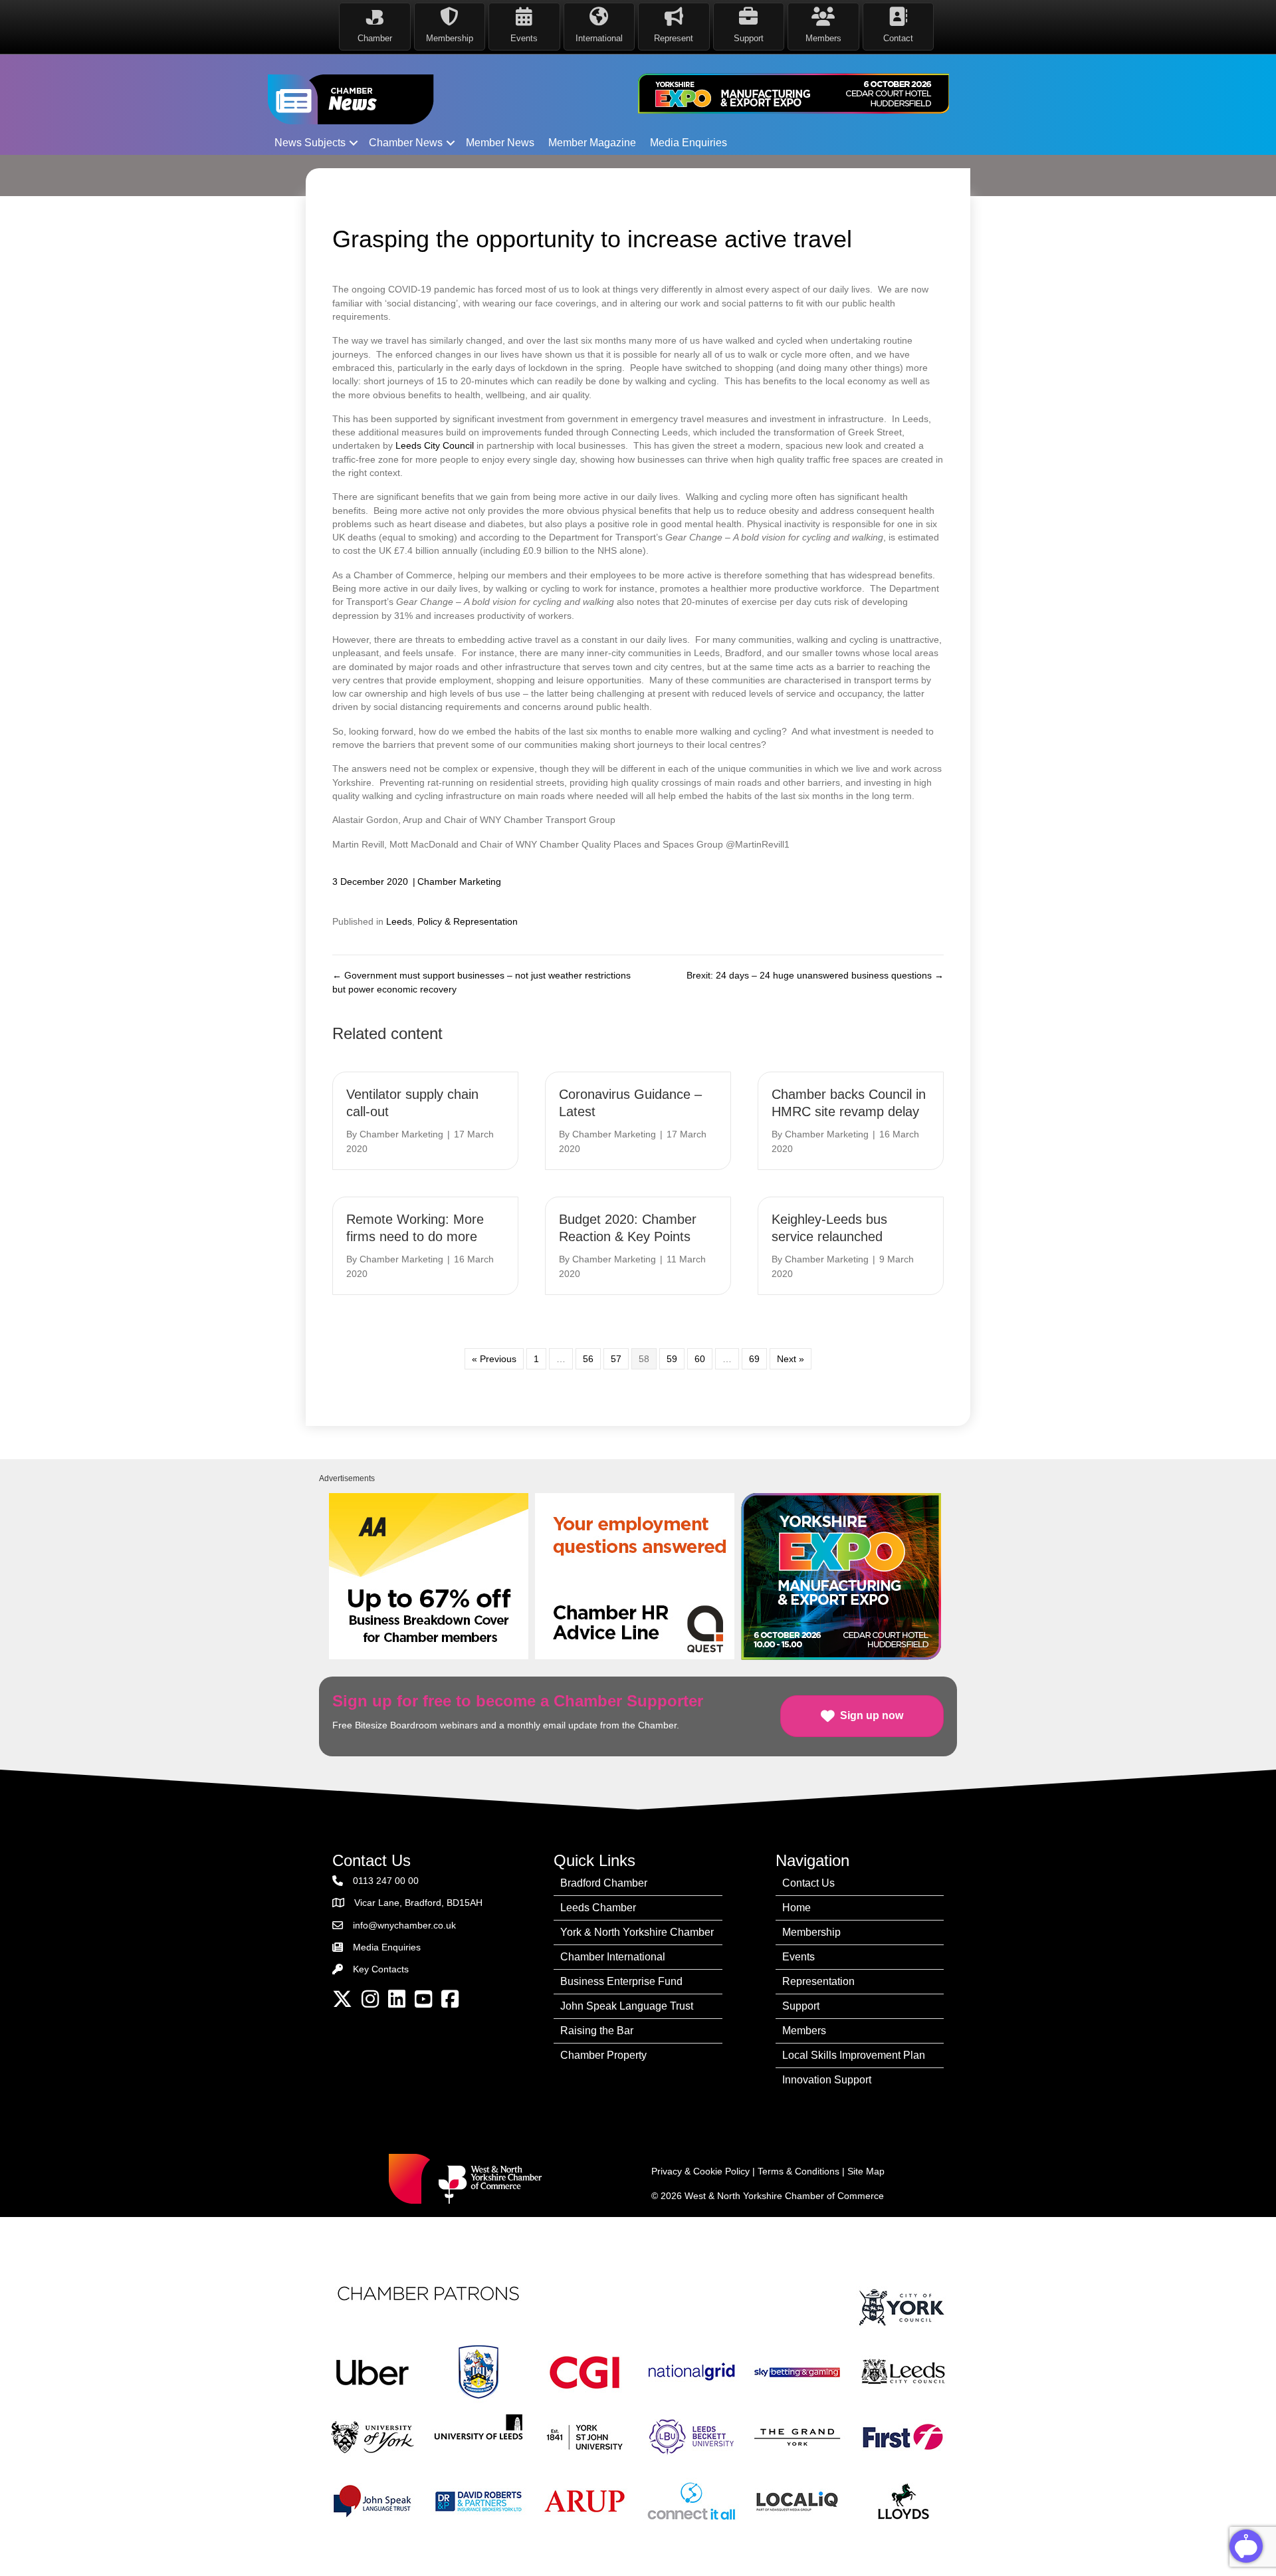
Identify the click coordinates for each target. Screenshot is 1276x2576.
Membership (811, 1932)
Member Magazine (592, 143)
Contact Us (808, 1883)
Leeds (399, 921)
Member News (500, 143)
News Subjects (310, 143)
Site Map (866, 2171)
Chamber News (406, 143)
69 (754, 1359)
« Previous (494, 1359)
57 (616, 1359)
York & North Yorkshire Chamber (637, 1932)
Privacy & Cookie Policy (700, 2171)
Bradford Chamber (604, 1883)
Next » (791, 1359)
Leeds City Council (435, 445)
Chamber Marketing (459, 881)
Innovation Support (827, 2080)
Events (798, 1957)
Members (804, 2031)
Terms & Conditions (798, 2171)
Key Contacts (381, 1969)
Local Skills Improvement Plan (854, 2055)
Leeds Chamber (598, 1908)
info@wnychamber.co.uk (404, 1925)
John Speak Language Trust (627, 2006)
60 (700, 1359)
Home (797, 1908)
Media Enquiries (689, 143)
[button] (354, 143)
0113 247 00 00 (386, 1881)
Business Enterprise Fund (621, 1981)
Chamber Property (603, 2055)
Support (801, 2006)
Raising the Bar (597, 2031)
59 (672, 1359)
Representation (818, 1981)
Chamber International (613, 1957)
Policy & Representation (468, 921)
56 (588, 1359)
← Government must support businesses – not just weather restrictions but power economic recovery (481, 982)
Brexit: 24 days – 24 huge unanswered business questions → (815, 975)
